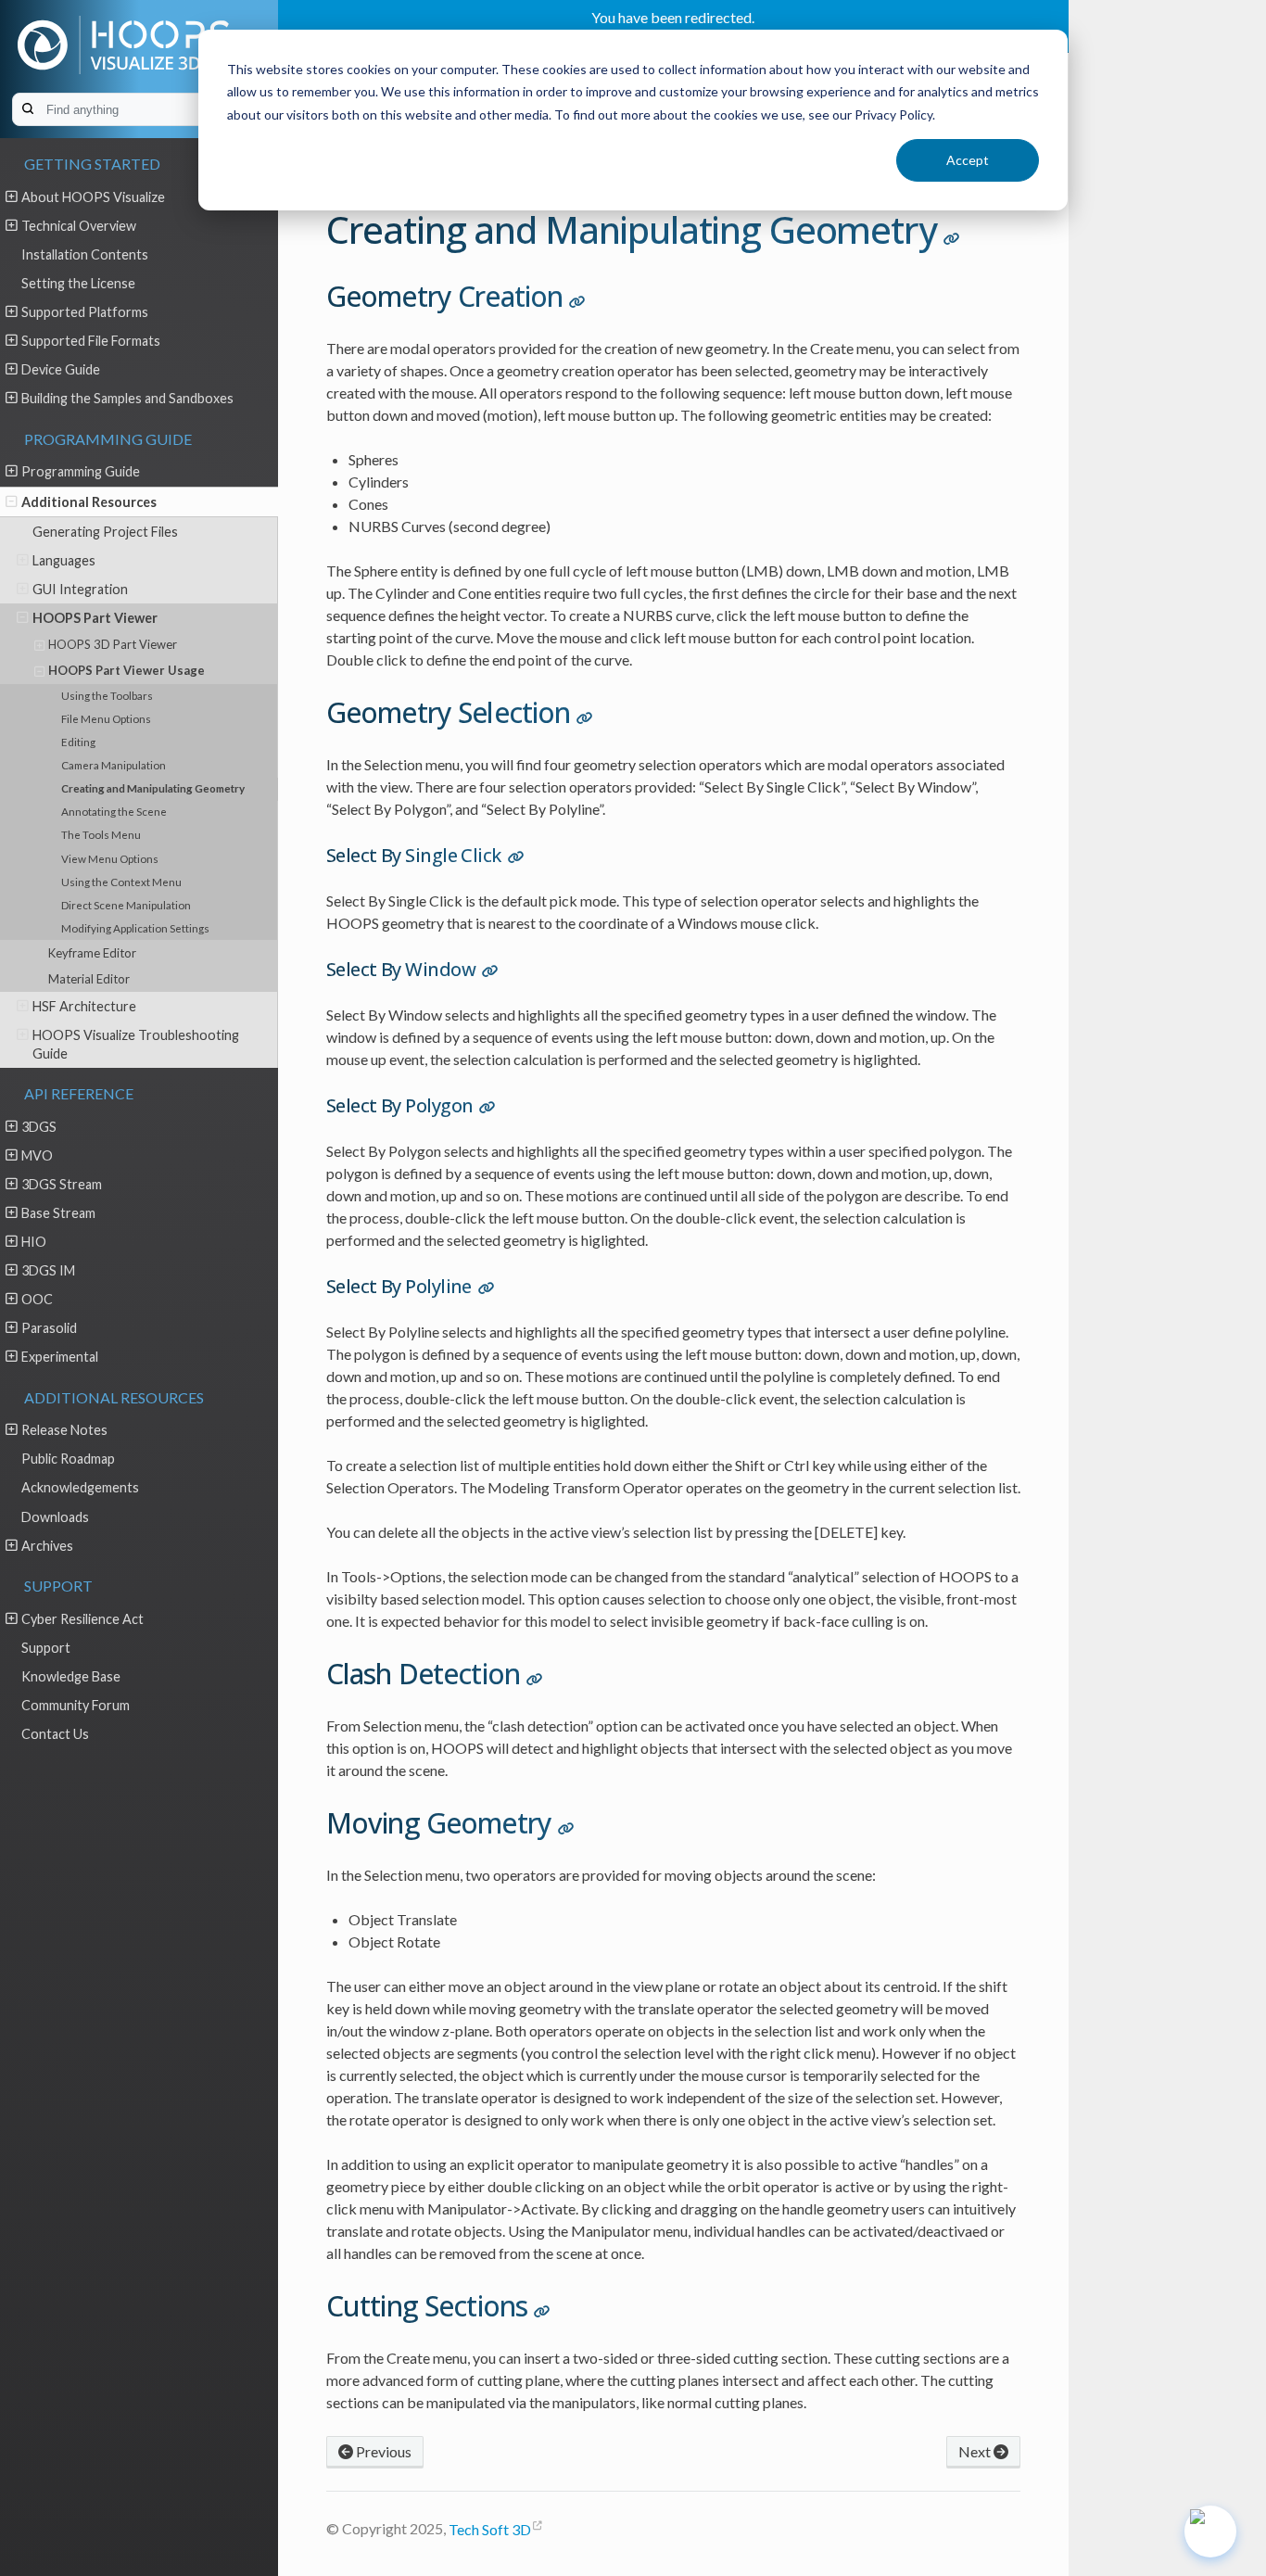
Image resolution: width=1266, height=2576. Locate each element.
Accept (968, 160)
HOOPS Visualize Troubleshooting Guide (136, 1044)
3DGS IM (48, 1270)
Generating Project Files (105, 532)
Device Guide (61, 369)
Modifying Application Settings (135, 928)
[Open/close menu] (12, 197)
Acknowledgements (80, 1487)
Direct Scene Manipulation (126, 905)
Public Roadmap (68, 1459)
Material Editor (89, 979)
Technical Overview (79, 226)
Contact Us (55, 1734)
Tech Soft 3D (490, 2529)
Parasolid (49, 1328)
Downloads (55, 1517)
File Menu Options (106, 718)
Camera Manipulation (114, 765)
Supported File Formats (91, 341)
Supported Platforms (85, 312)
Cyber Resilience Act (82, 1619)
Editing (78, 742)
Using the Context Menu (121, 882)
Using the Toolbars (107, 695)
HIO (34, 1242)
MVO (37, 1155)
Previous (382, 2451)
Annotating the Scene (114, 811)
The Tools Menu (101, 834)
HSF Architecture (84, 1006)
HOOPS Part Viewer (95, 618)
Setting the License (78, 283)
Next (976, 2451)
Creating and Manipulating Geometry (153, 788)
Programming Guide (81, 471)
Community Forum (76, 1705)
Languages (64, 560)
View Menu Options (110, 858)
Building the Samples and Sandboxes (127, 398)
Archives (47, 1546)
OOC (37, 1299)
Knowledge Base (71, 1676)
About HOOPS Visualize (93, 197)
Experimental (60, 1357)
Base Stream (58, 1213)
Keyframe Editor (92, 953)
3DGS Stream (62, 1184)
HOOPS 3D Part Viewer (113, 644)
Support (46, 1648)
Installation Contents (85, 254)
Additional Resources (89, 502)
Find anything (149, 110)
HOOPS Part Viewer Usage (127, 670)
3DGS (39, 1127)
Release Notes (64, 1430)
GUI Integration (80, 589)
